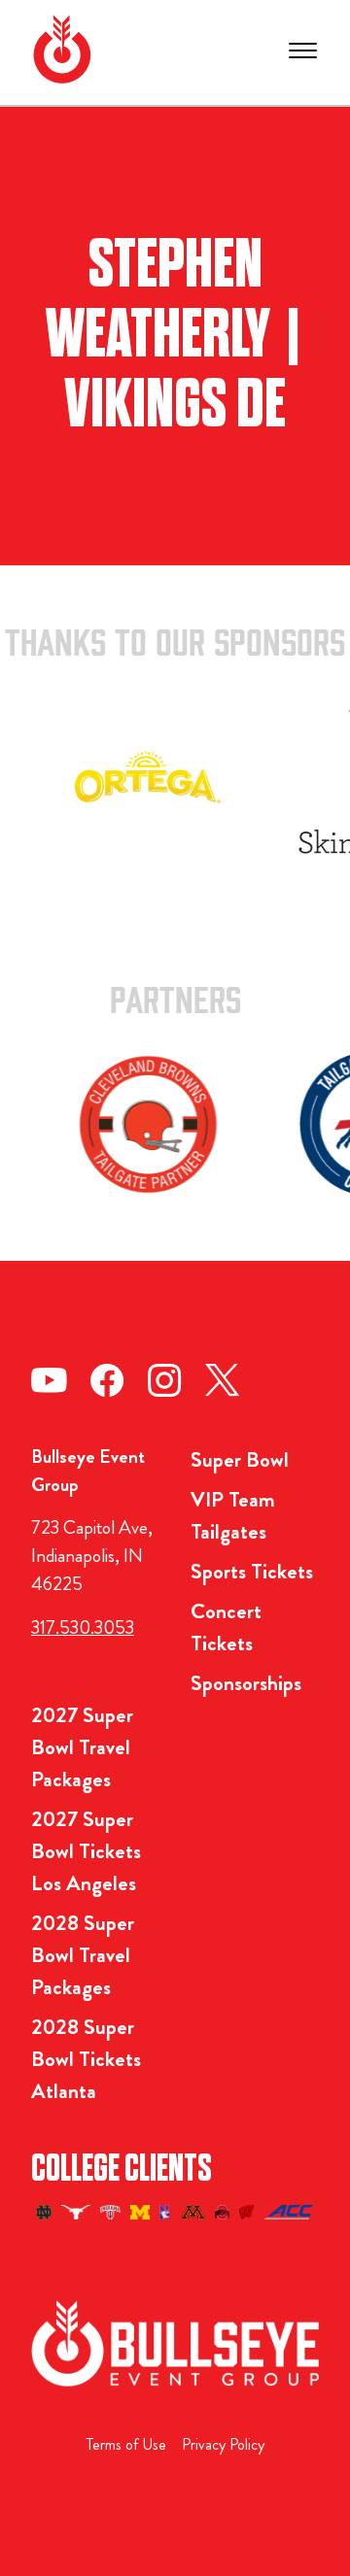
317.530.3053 (83, 1627)
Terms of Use (126, 2444)
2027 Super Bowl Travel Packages (82, 1747)
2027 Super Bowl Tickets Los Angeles (86, 1851)
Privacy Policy (223, 2444)
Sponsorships (246, 1683)
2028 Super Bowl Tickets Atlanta (86, 2059)
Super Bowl (240, 1459)
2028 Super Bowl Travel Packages (83, 1955)
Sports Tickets (252, 1571)
